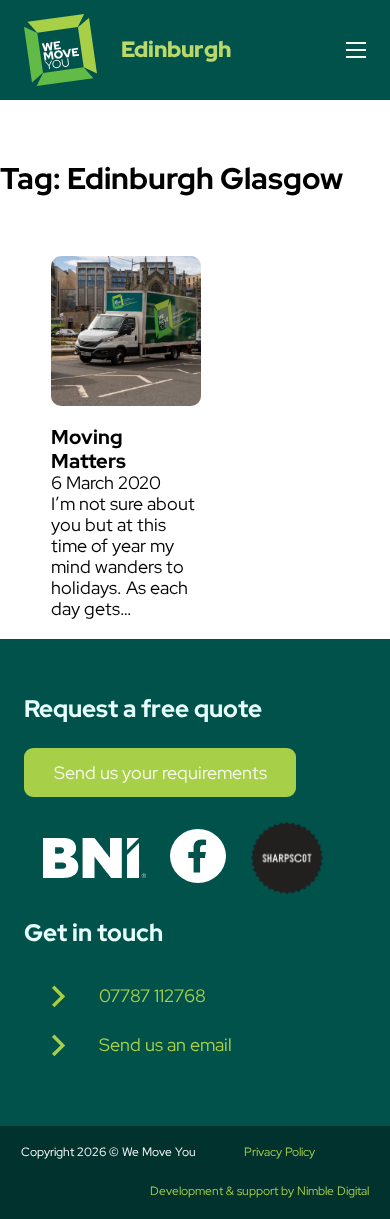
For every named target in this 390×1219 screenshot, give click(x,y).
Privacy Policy (279, 1153)
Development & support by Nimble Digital (259, 1192)
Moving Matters (88, 449)
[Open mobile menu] (356, 50)
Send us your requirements (160, 773)
